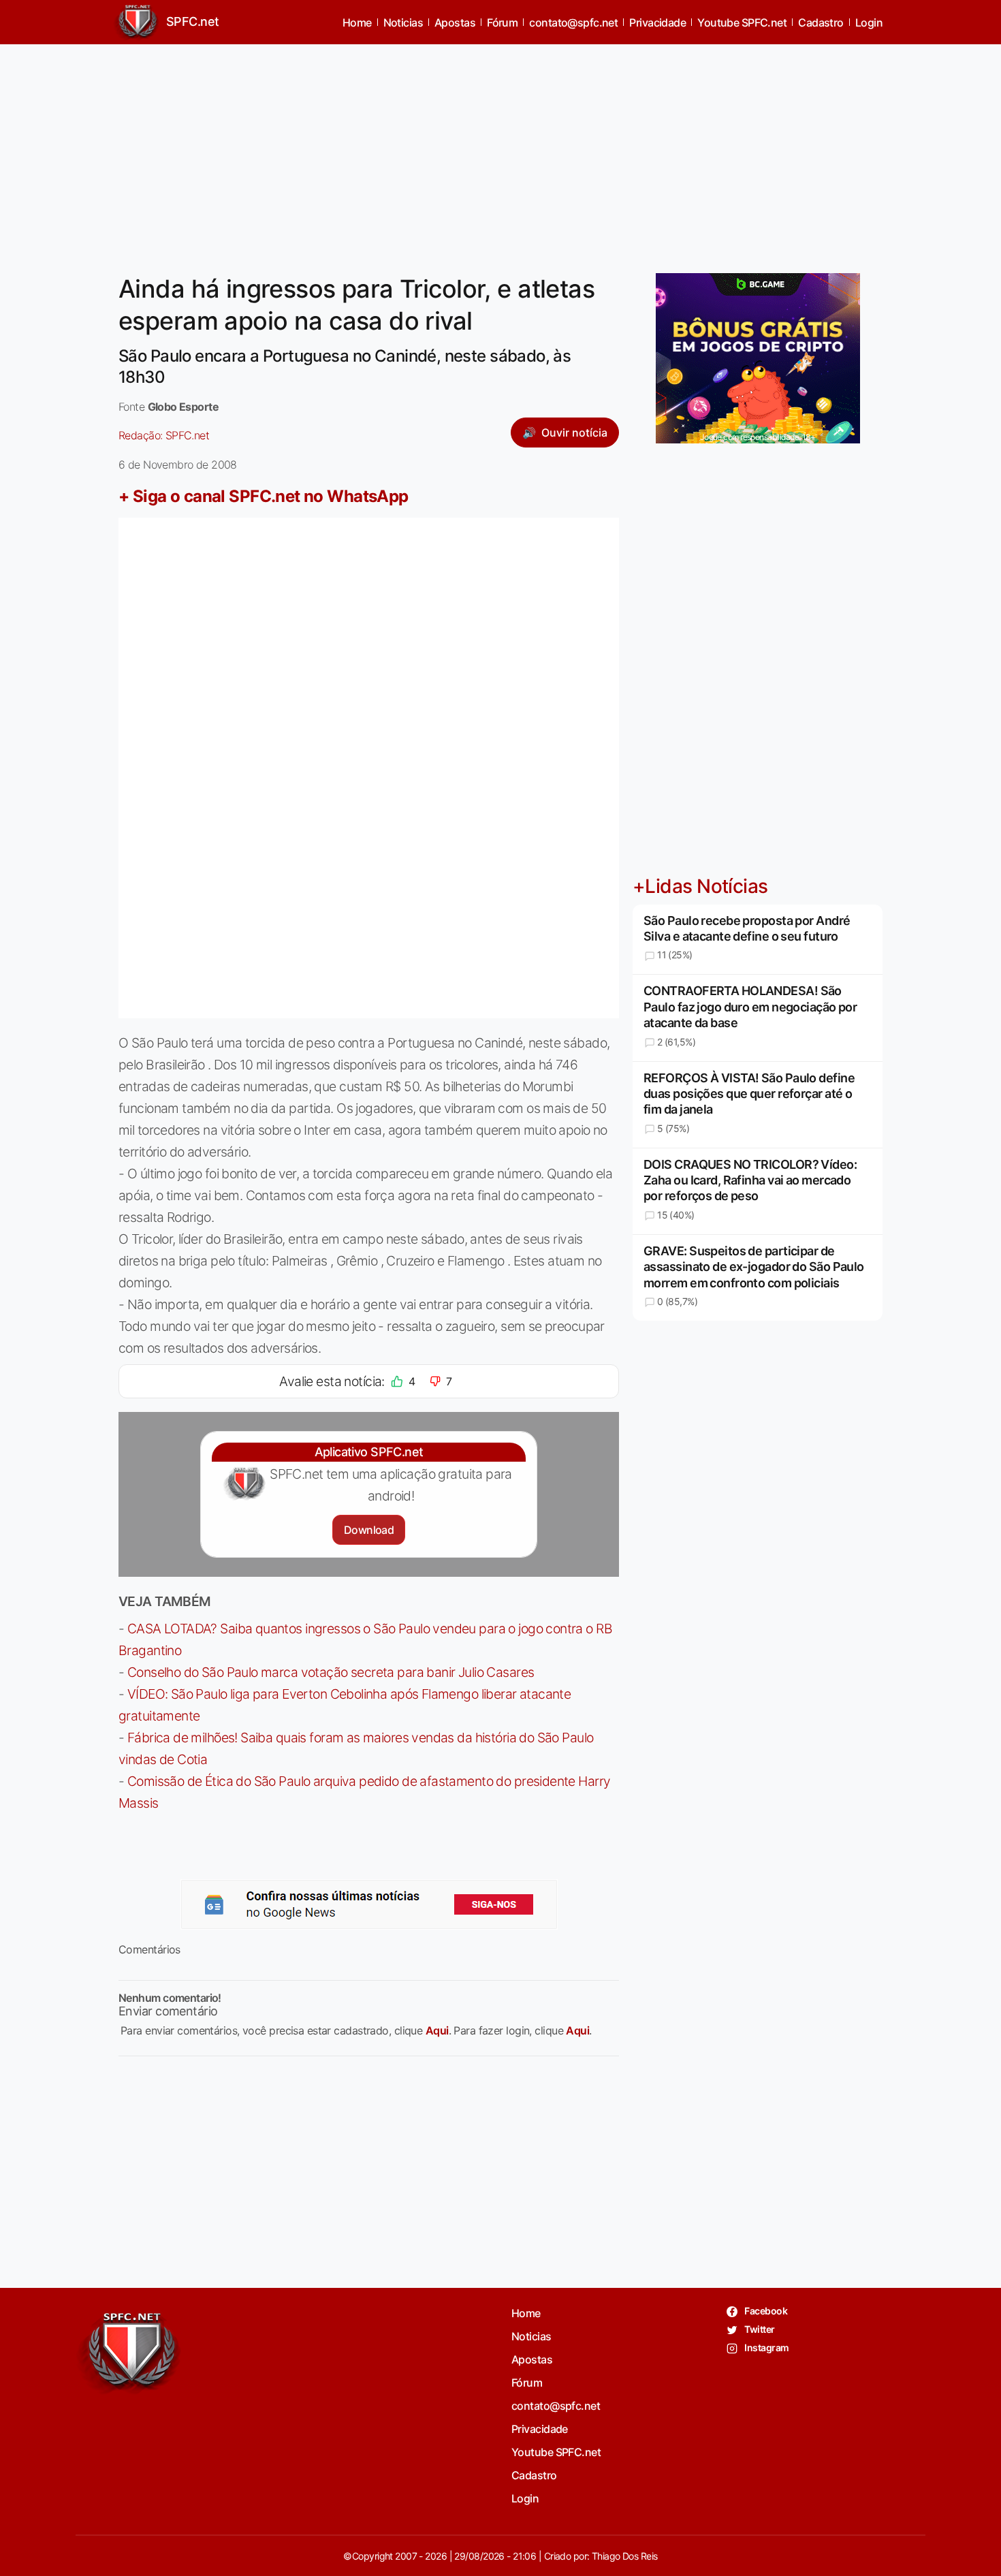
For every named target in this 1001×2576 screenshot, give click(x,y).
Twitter (759, 2329)
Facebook (765, 2311)
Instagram (766, 2347)
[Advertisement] (500, 151)
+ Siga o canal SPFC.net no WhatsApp (264, 496)
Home (357, 22)
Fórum (502, 22)
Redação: (164, 435)
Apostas (455, 22)
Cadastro (821, 22)
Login (869, 22)
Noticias (403, 22)
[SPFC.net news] (369, 1904)
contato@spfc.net (573, 22)
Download (369, 1530)
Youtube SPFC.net (742, 22)
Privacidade (657, 22)
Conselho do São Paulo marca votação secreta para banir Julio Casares (331, 1672)
